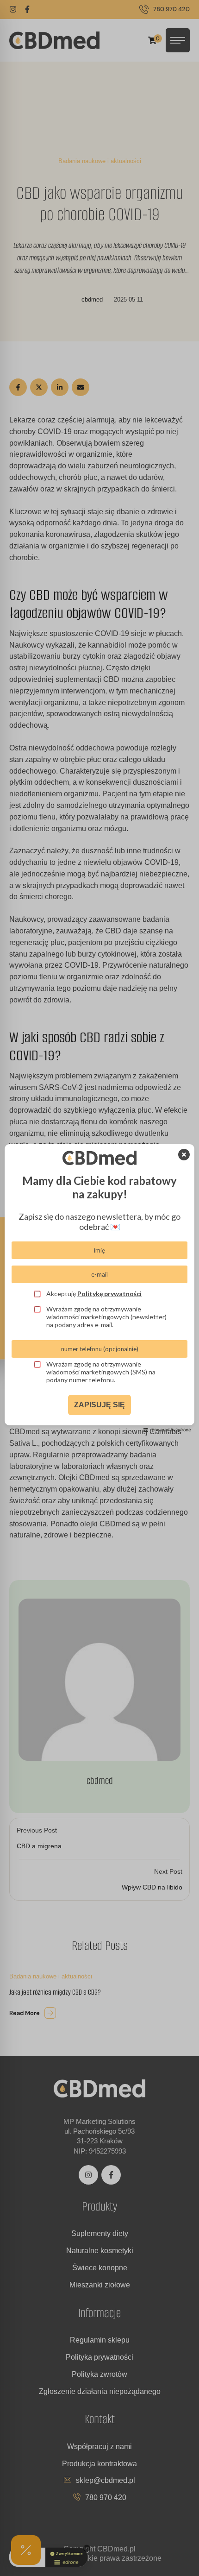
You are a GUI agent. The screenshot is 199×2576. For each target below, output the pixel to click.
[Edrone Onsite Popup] (99, 1288)
